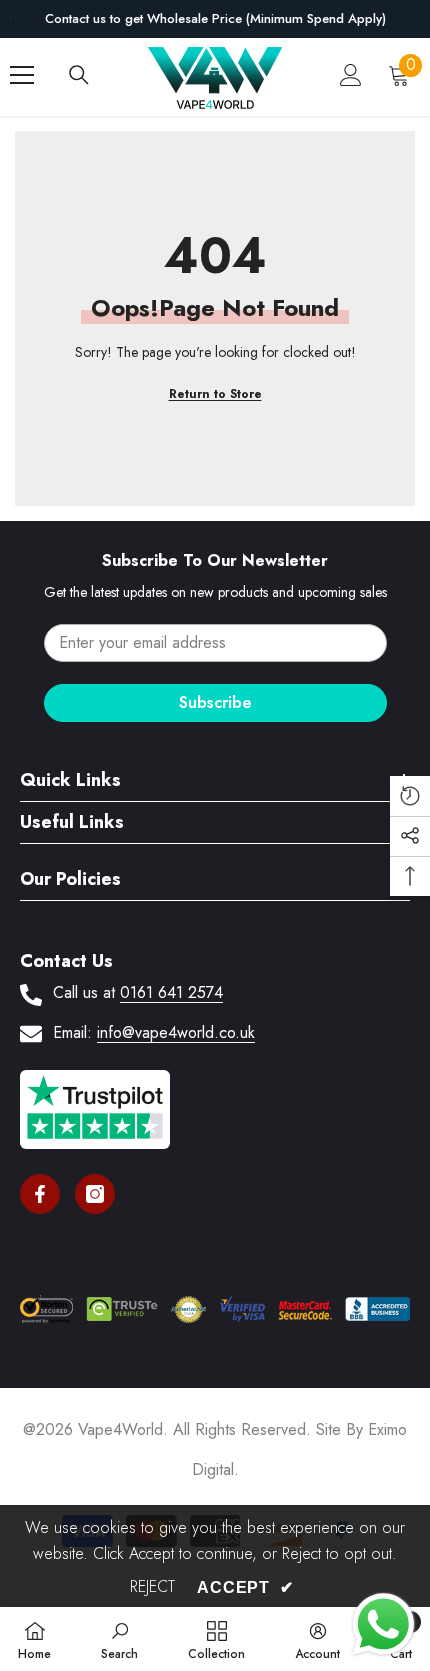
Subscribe (215, 702)
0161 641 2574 (171, 992)
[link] (119, 1639)
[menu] (22, 75)
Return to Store (215, 394)
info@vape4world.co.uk (176, 1032)
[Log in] (351, 75)
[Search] (79, 75)
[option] (215, 19)
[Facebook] (40, 1194)
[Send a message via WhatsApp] (383, 1624)
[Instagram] (95, 1194)
